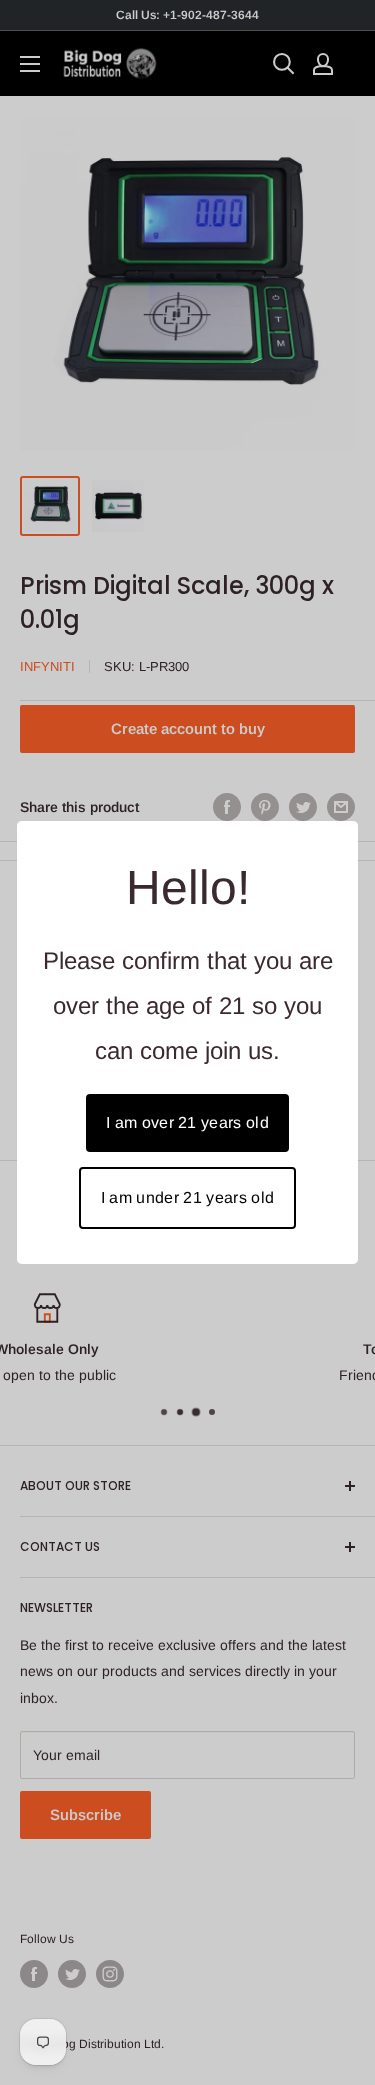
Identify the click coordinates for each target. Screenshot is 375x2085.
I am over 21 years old (187, 1122)
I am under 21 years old (187, 1197)
